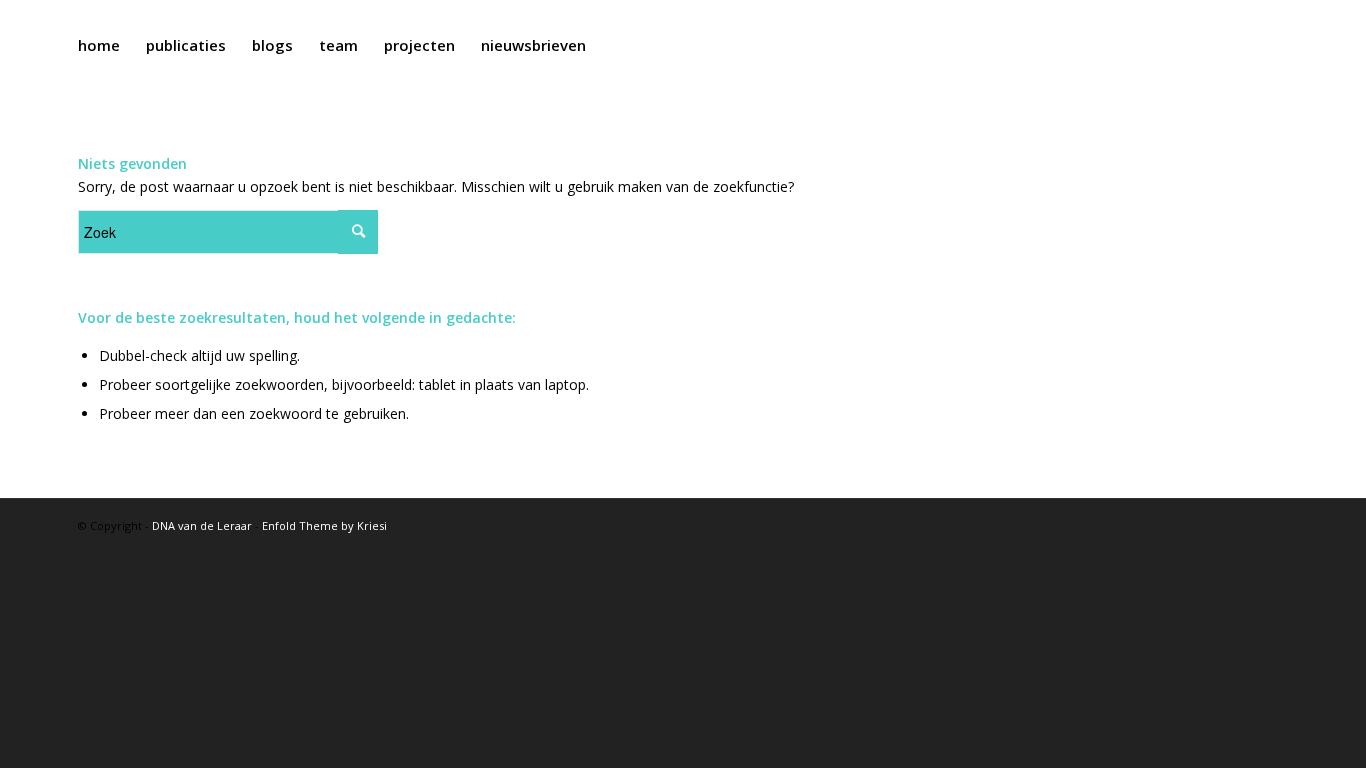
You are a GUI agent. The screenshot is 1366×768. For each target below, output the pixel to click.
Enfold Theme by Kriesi (324, 525)
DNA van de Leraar (202, 525)
